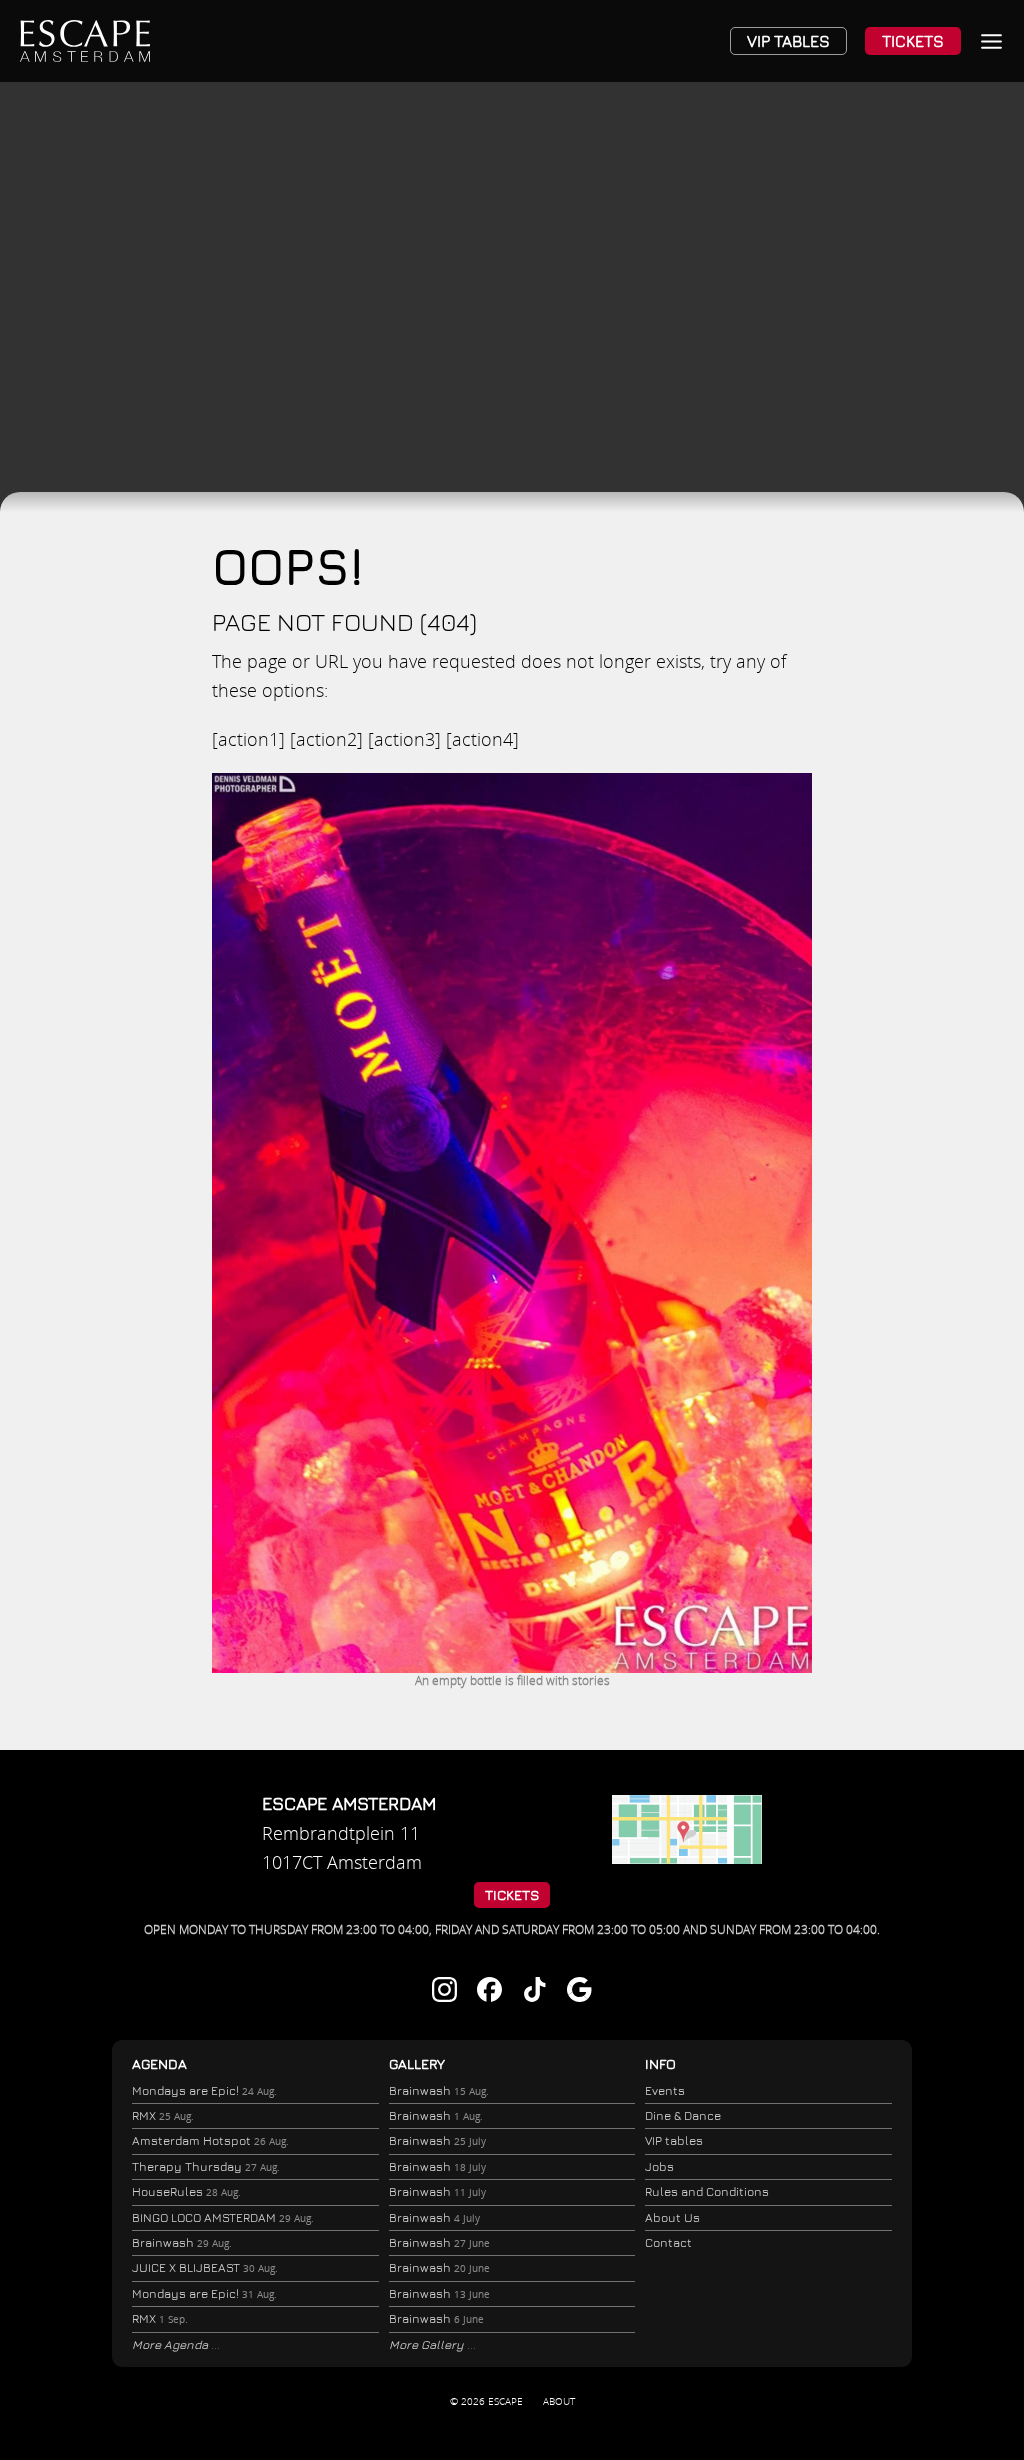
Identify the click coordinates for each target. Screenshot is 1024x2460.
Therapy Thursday (206, 2166)
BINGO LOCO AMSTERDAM (223, 2217)
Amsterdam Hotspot (210, 2140)
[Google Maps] (687, 1857)
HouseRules (186, 2191)
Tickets (913, 41)
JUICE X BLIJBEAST (205, 2267)
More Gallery (428, 2344)
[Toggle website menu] (991, 41)
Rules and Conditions (707, 2191)
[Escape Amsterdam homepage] (85, 41)
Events (665, 2090)
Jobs (659, 2166)
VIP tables (674, 2140)
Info (660, 2063)
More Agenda (171, 2344)
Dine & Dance (683, 2115)
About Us (672, 2217)
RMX (163, 2115)
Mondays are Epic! (204, 2090)
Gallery (417, 2063)
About (559, 2401)
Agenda (159, 2063)
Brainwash (182, 2242)
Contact (668, 2242)
